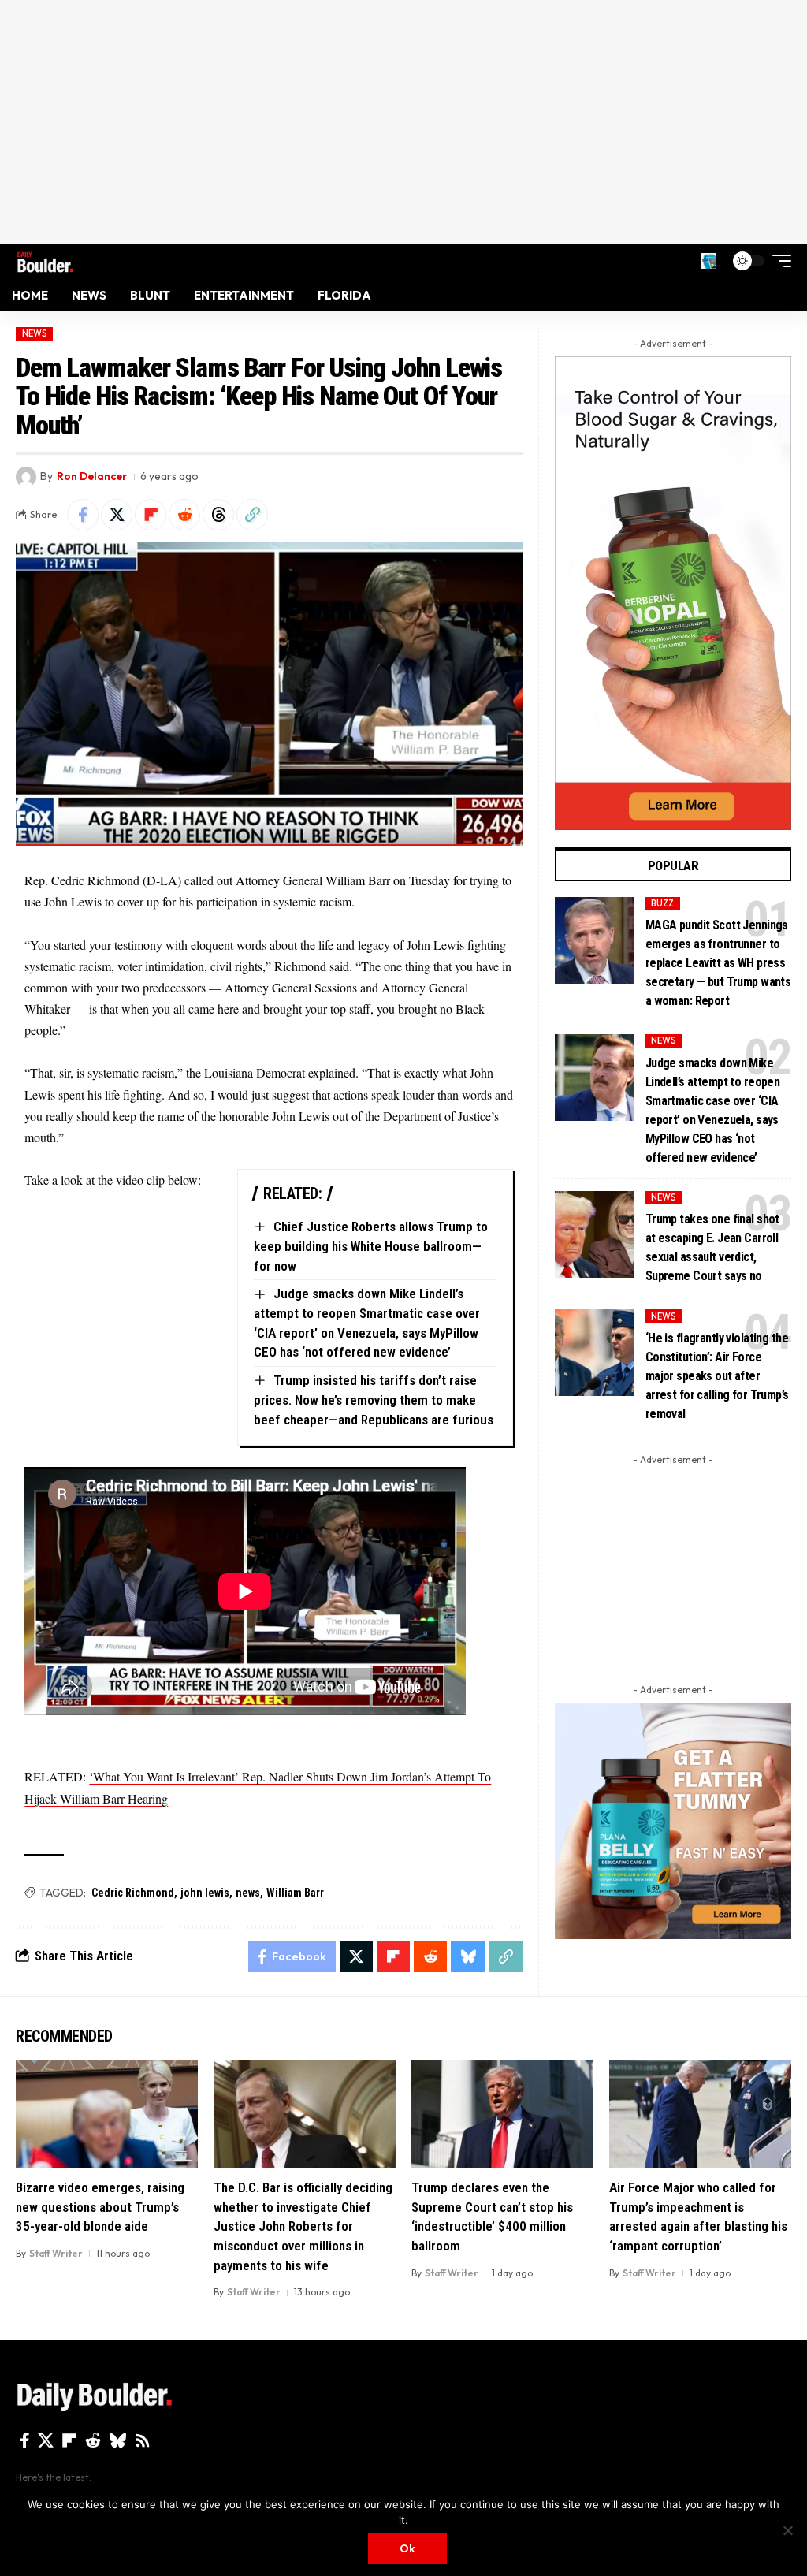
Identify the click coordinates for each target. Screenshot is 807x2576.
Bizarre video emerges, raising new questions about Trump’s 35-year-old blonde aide (100, 2207)
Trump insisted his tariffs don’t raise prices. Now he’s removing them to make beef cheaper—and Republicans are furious (374, 1400)
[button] (708, 261)
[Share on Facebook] (83, 515)
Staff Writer (56, 2253)
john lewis (205, 1893)
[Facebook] (25, 2440)
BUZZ (662, 903)
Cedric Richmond (133, 1893)
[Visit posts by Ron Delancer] (26, 477)
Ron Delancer (92, 476)
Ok (407, 2548)
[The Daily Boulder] (45, 261)
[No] (787, 2530)
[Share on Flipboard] (151, 515)
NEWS (35, 333)
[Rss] (143, 2440)
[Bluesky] (118, 2440)
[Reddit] (93, 2440)
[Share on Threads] (218, 515)
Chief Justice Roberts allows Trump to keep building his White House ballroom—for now (371, 1246)
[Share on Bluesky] (468, 1956)
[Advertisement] (403, 122)
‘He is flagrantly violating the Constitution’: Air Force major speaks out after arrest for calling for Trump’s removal (717, 1376)
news (248, 1893)
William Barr (295, 1893)
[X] (46, 2440)
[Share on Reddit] (184, 515)
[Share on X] (117, 515)
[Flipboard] (69, 2440)
